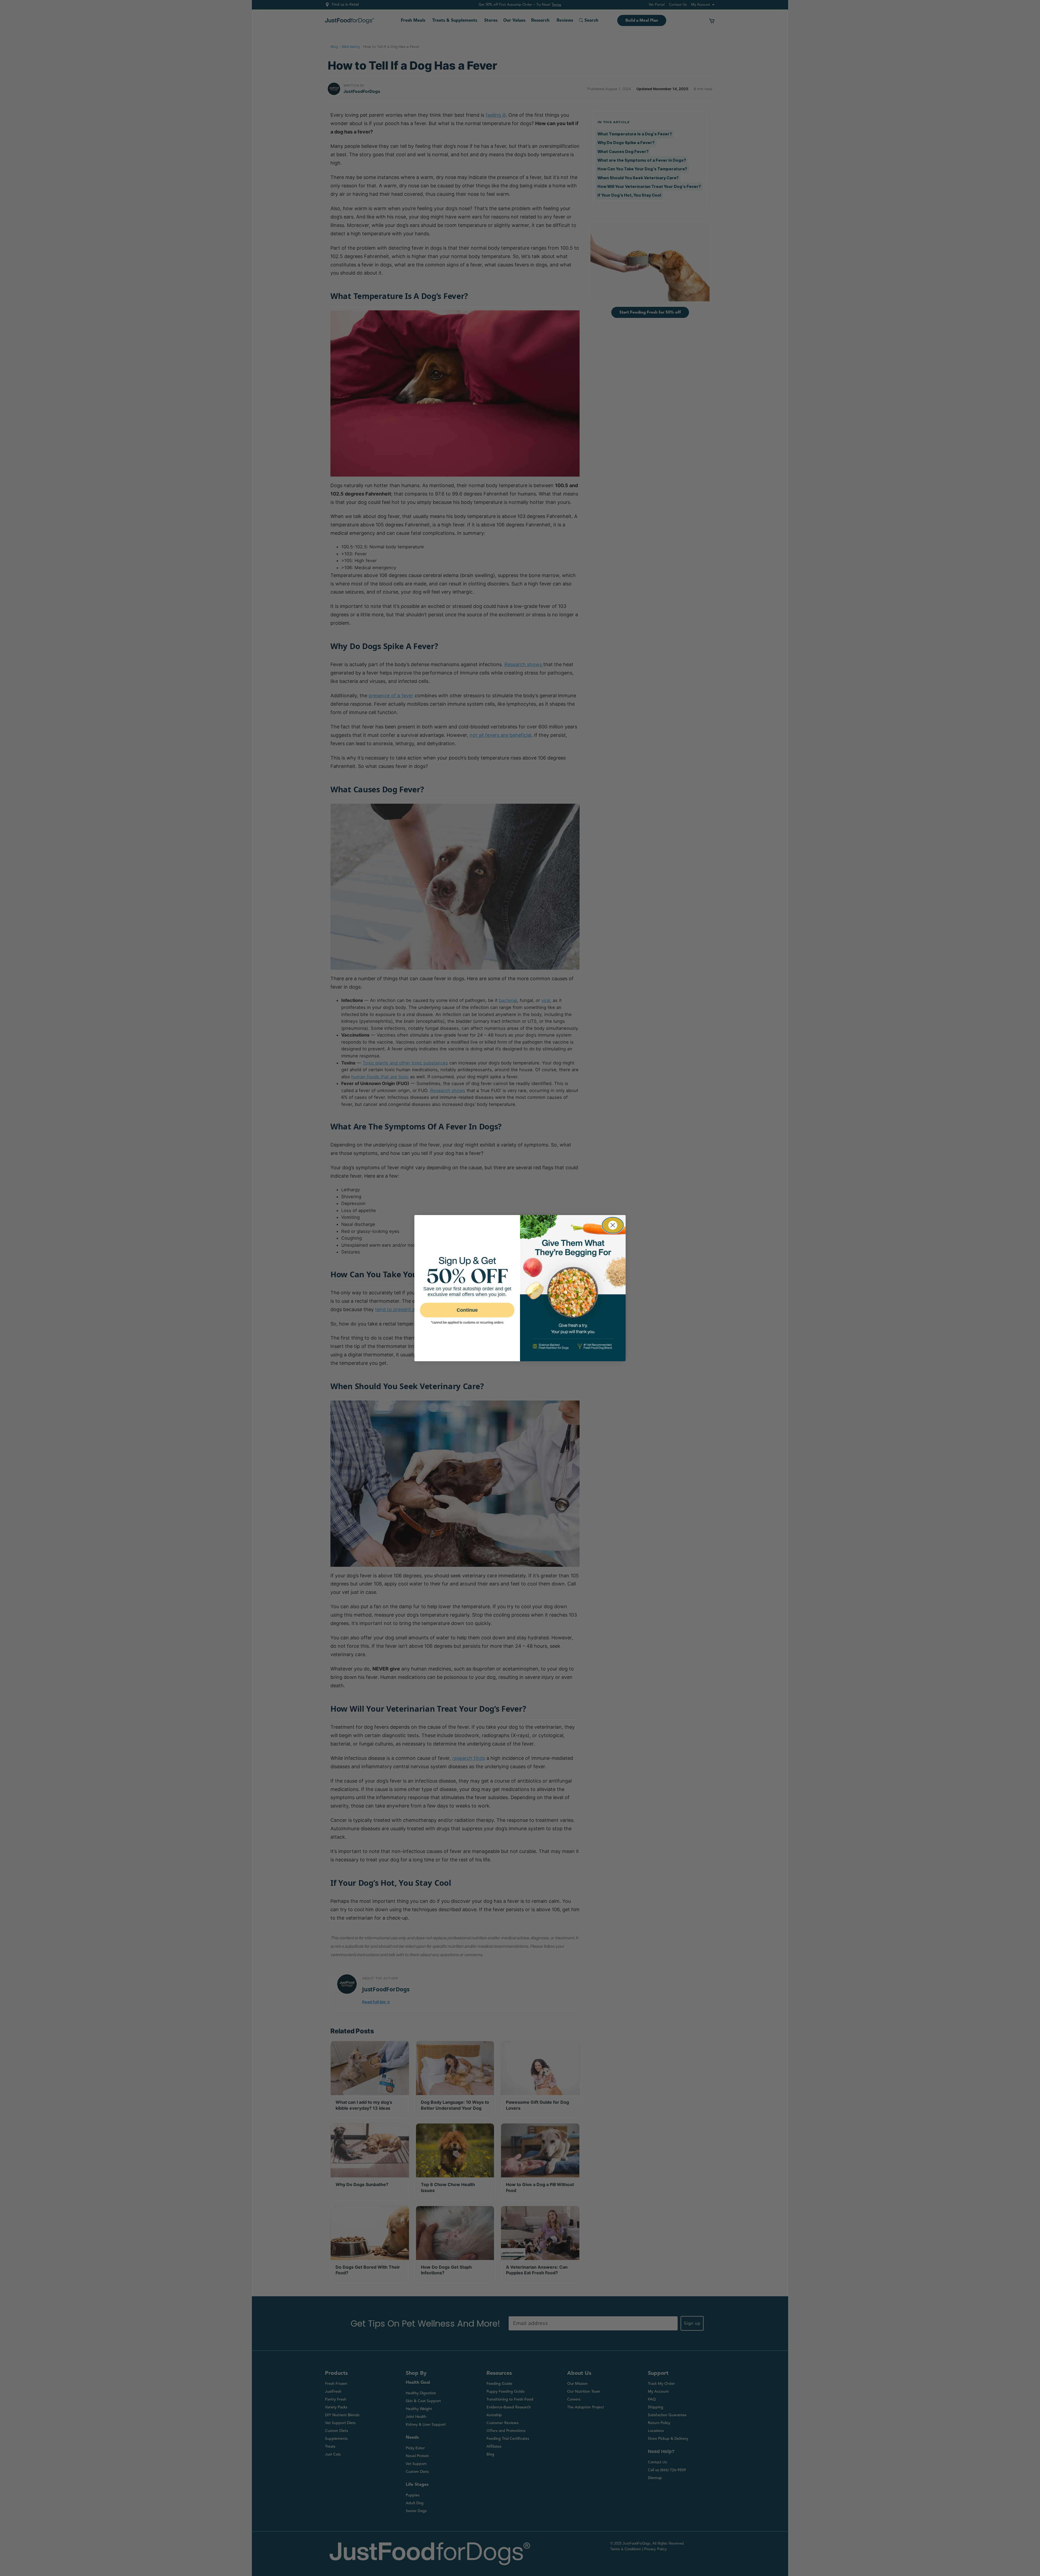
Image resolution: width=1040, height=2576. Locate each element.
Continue (467, 1310)
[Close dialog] (613, 1225)
